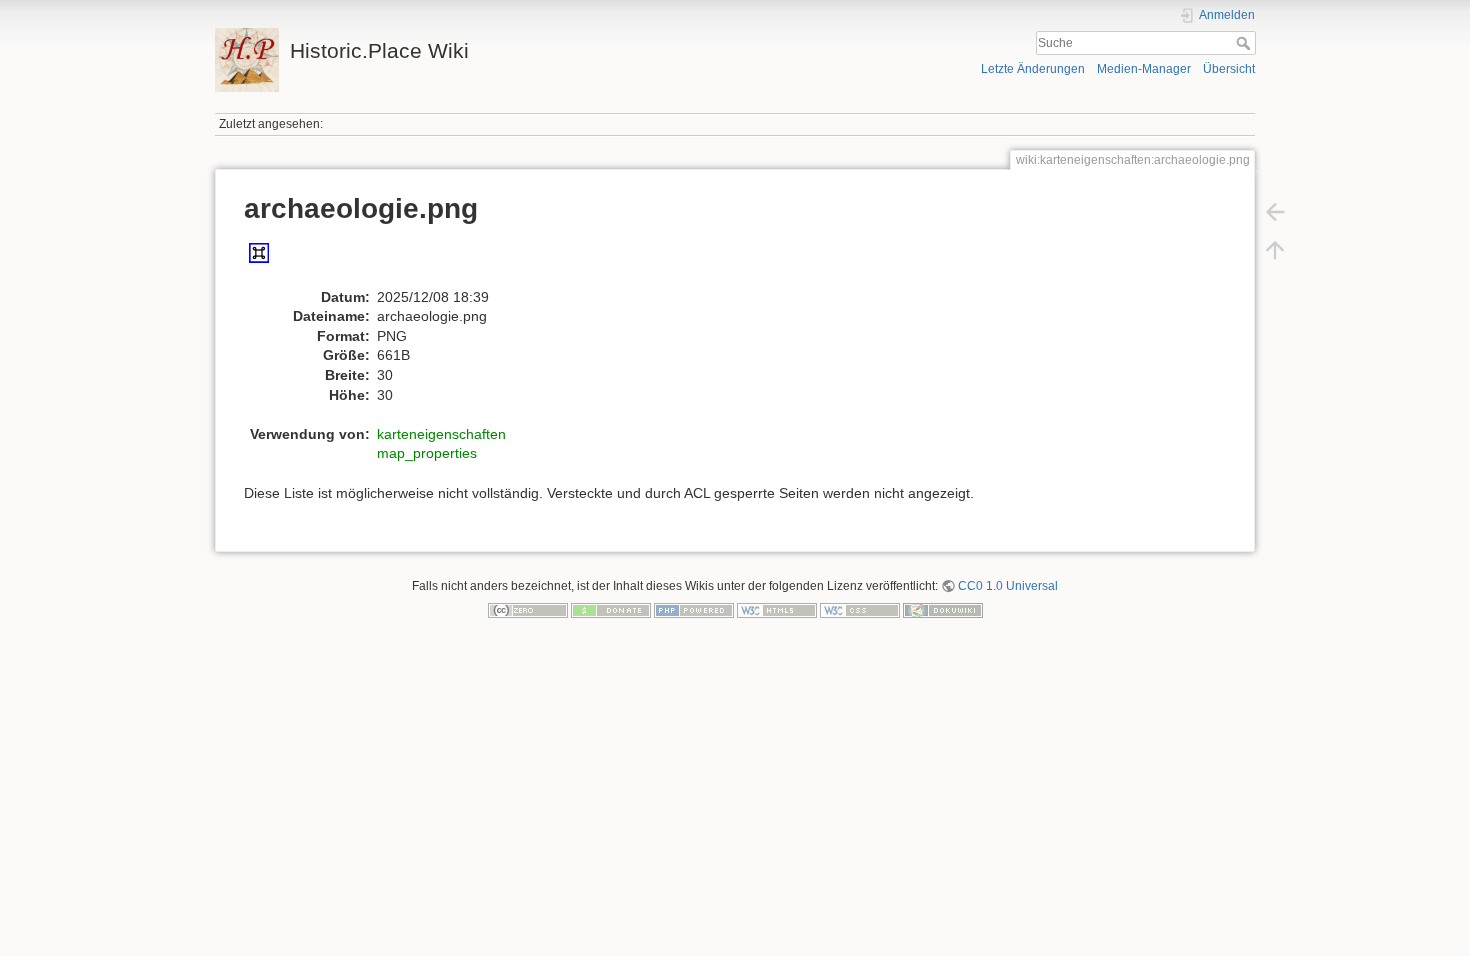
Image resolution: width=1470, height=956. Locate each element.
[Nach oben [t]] (1275, 250)
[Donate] (611, 610)
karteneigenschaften (441, 434)
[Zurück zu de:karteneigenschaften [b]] (1275, 212)
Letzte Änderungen (1033, 69)
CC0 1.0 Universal (1008, 586)
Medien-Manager (1144, 69)
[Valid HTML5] (777, 610)
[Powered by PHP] (694, 610)
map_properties (427, 453)
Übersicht (1229, 69)
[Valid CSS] (860, 610)
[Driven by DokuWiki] (943, 610)
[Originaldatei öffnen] (269, 262)
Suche (1245, 43)
